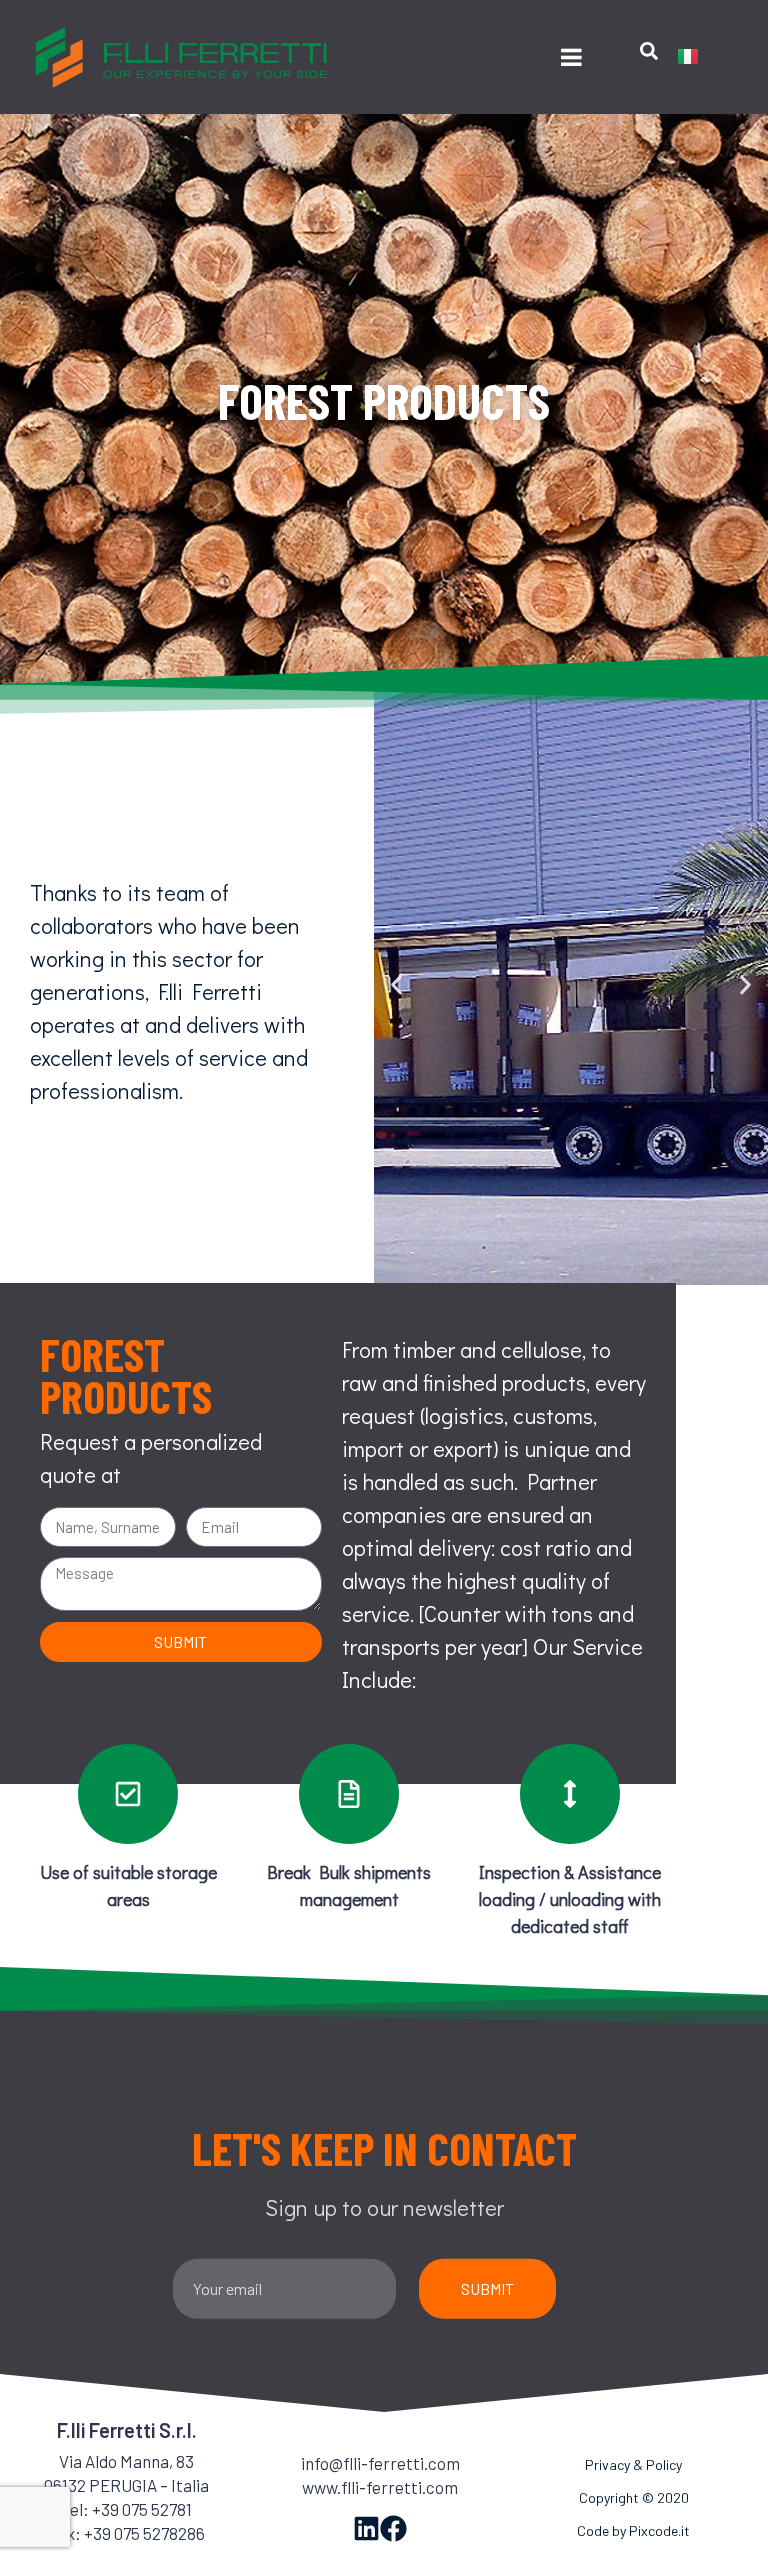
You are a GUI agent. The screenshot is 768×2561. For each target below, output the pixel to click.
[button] (396, 985)
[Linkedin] (366, 2528)
